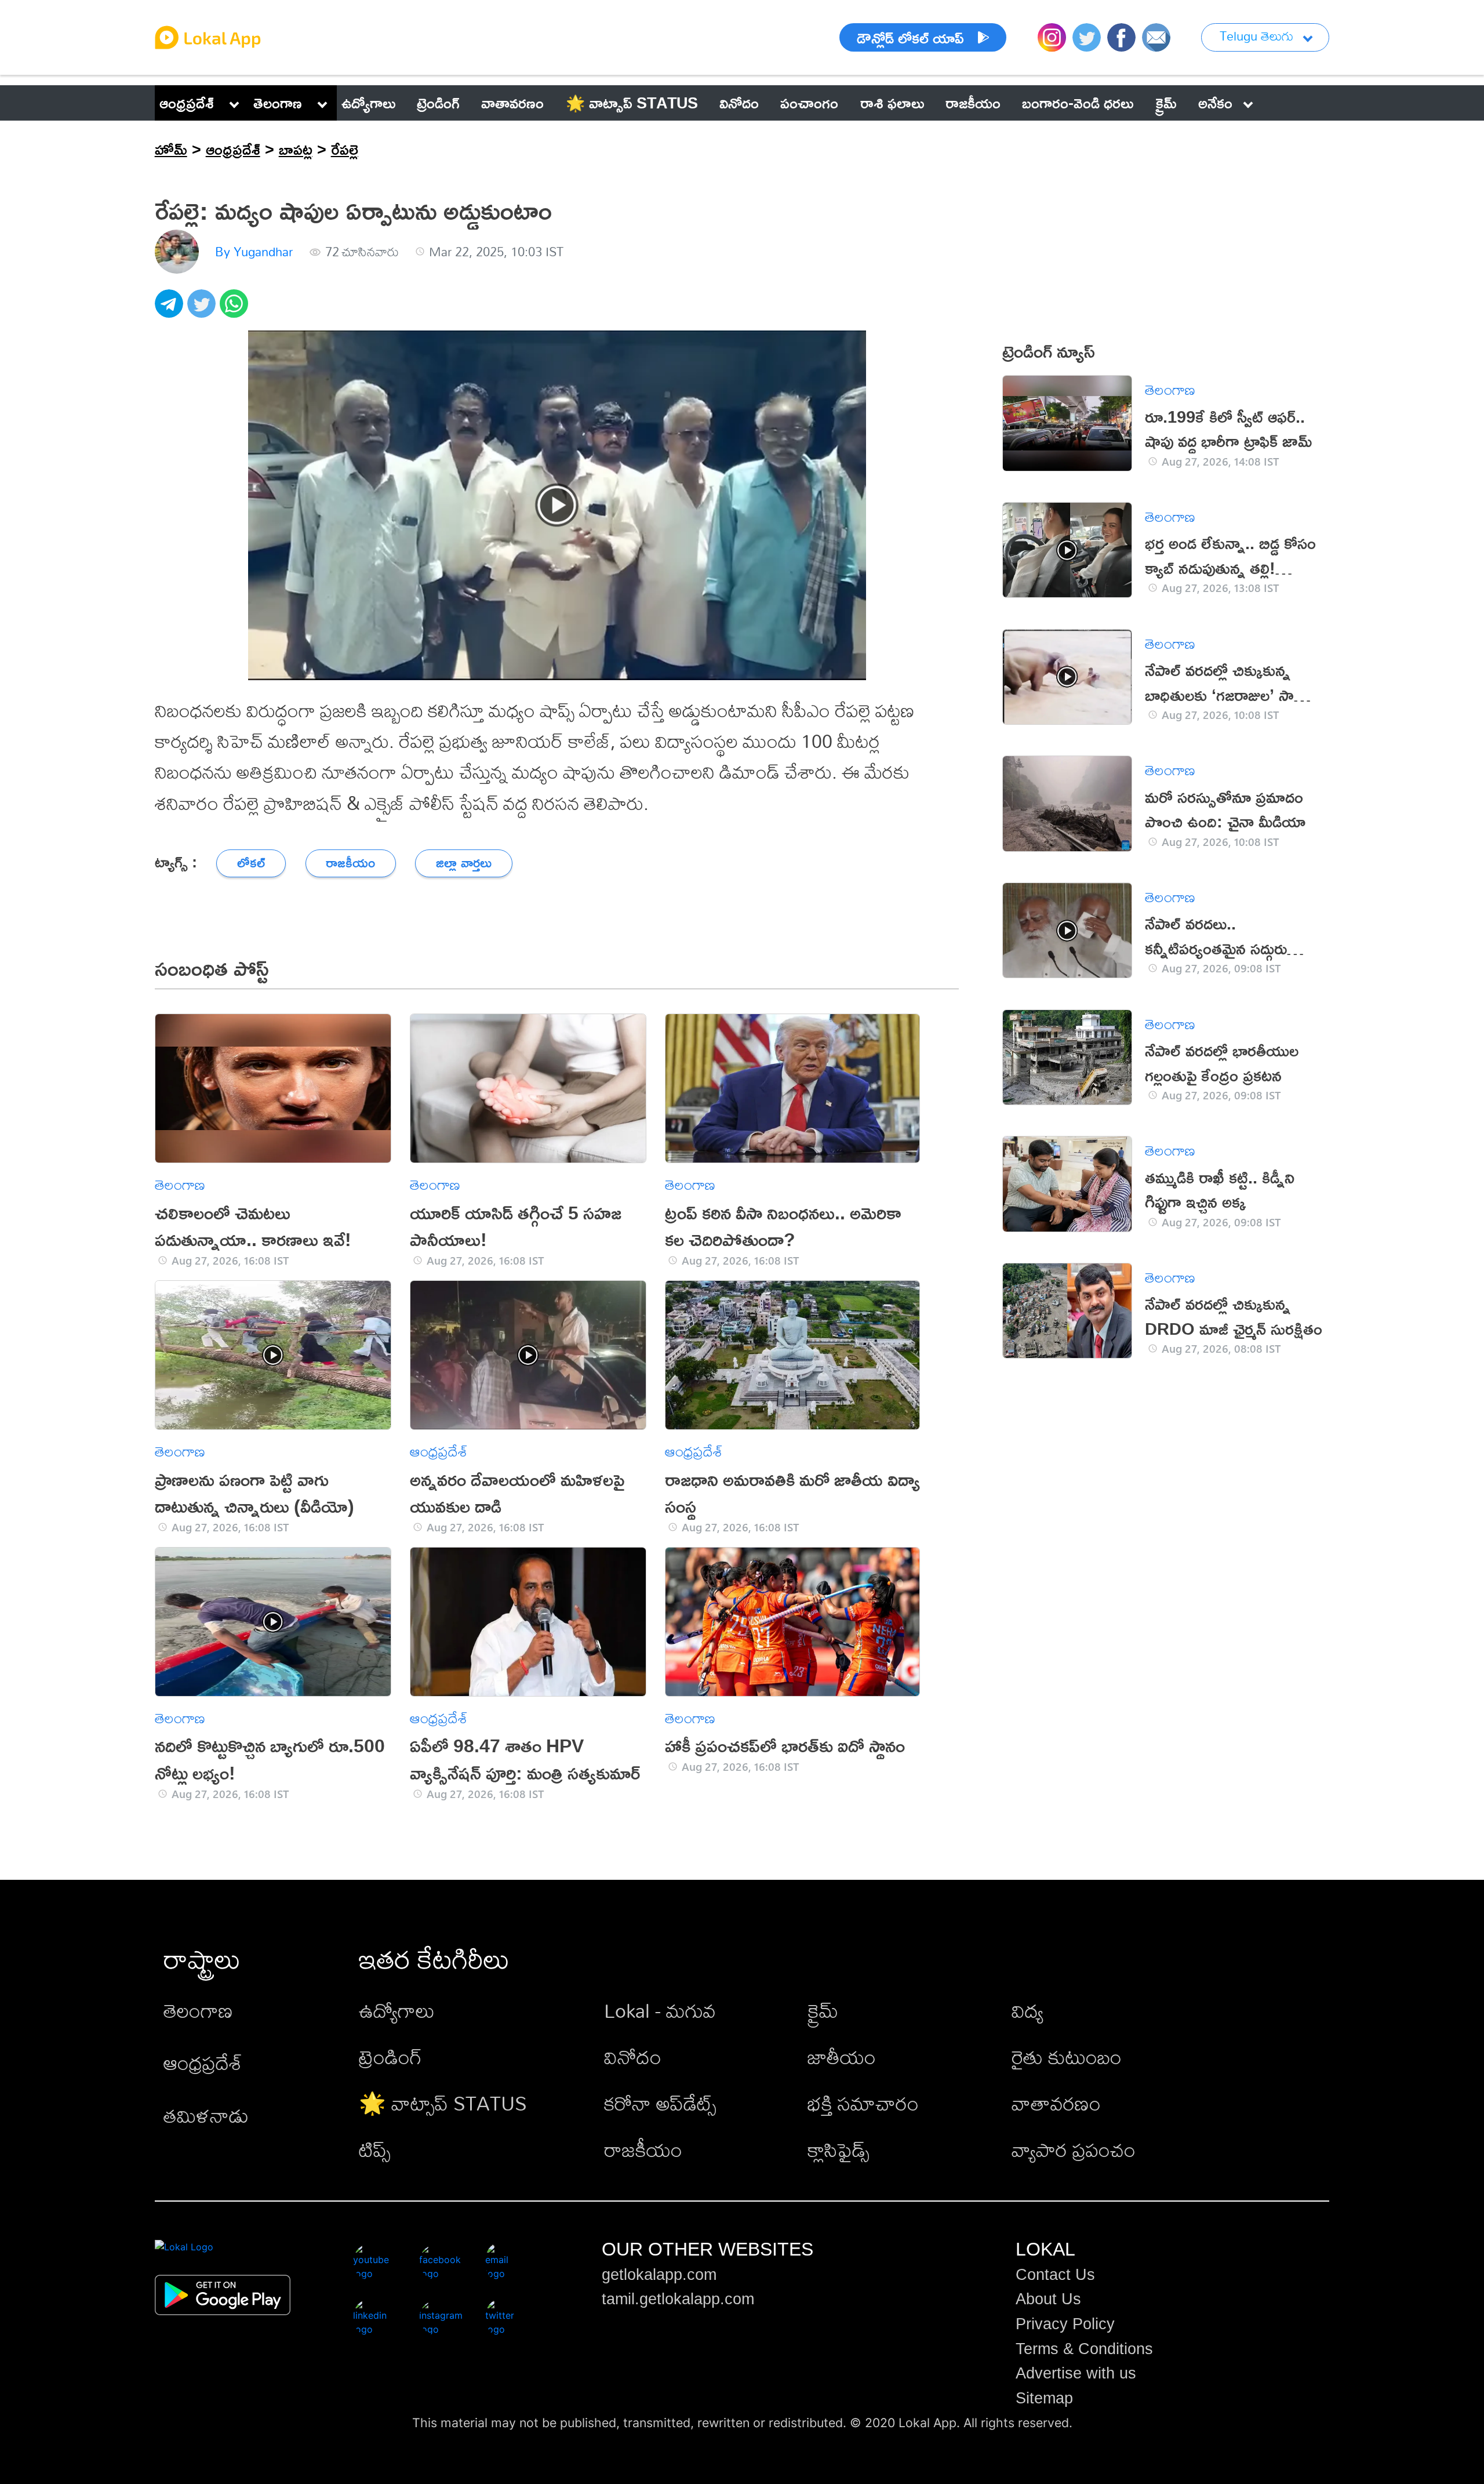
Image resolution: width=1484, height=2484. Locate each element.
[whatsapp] (236, 310)
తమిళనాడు (206, 2116)
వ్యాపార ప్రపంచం (1074, 2150)
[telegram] (171, 310)
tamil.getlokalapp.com (678, 2299)
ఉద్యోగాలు (397, 2011)
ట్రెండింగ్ (390, 2057)
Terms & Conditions (1084, 2349)
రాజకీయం (643, 2150)
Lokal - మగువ (660, 2011)
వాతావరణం (1056, 2103)
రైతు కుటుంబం (1067, 2057)
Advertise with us (1076, 2373)
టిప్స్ (375, 2150)
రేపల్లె (345, 149)
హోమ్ (171, 149)
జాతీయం (842, 2057)
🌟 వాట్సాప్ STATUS (443, 2103)
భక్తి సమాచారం (863, 2103)
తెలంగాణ (278, 103)
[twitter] (203, 310)
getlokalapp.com (659, 2275)
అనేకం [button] (1215, 103)
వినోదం (633, 2057)
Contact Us (1055, 2275)
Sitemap (1044, 2398)
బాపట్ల (296, 149)
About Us (1048, 2299)
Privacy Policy (1065, 2324)
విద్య (1027, 2011)
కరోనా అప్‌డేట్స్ (660, 2103)
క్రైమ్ (823, 2011)
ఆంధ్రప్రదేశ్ (187, 103)
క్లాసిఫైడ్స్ (839, 2150)
